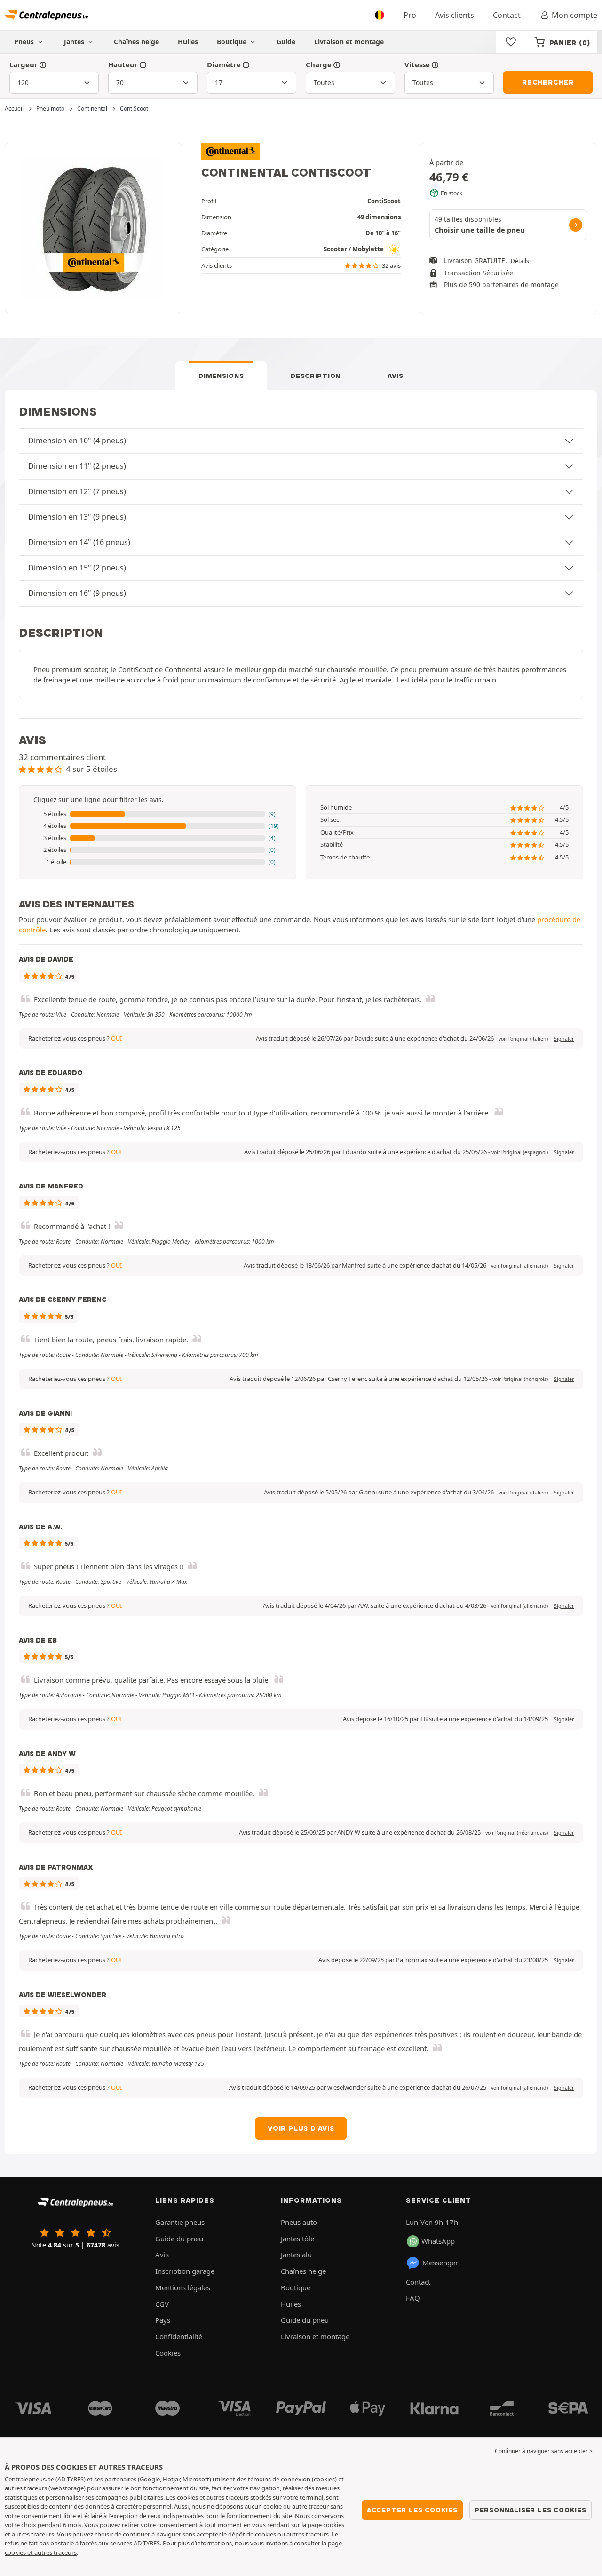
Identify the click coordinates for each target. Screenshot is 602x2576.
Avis (396, 376)
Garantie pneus (180, 2222)
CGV (162, 2304)
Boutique (233, 42)
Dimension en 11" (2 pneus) (77, 466)
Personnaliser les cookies (531, 2510)
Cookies (168, 2353)
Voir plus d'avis (301, 2128)
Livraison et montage (349, 42)
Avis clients (455, 15)
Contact (507, 15)
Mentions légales (183, 2287)
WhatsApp (438, 2241)
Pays (163, 2320)
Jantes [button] (75, 42)
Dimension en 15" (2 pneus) (77, 568)
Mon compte (574, 15)
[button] (158, 814)
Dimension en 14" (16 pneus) (79, 542)
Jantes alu (296, 2255)
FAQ (413, 2298)
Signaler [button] (564, 1039)
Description (316, 376)
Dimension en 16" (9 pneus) (77, 593)
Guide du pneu (179, 2239)
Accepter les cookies (412, 2510)
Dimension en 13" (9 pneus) (77, 517)
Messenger (440, 2263)
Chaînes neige (136, 42)
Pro (410, 15)
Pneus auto (299, 2222)
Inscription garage (185, 2271)
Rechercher (548, 82)
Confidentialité (179, 2336)
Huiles (188, 42)
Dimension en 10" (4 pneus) (77, 441)
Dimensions (221, 376)
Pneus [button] (25, 42)
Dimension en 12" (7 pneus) (77, 491)
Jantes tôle (297, 2239)
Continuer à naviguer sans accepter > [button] (544, 2451)
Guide (286, 42)
